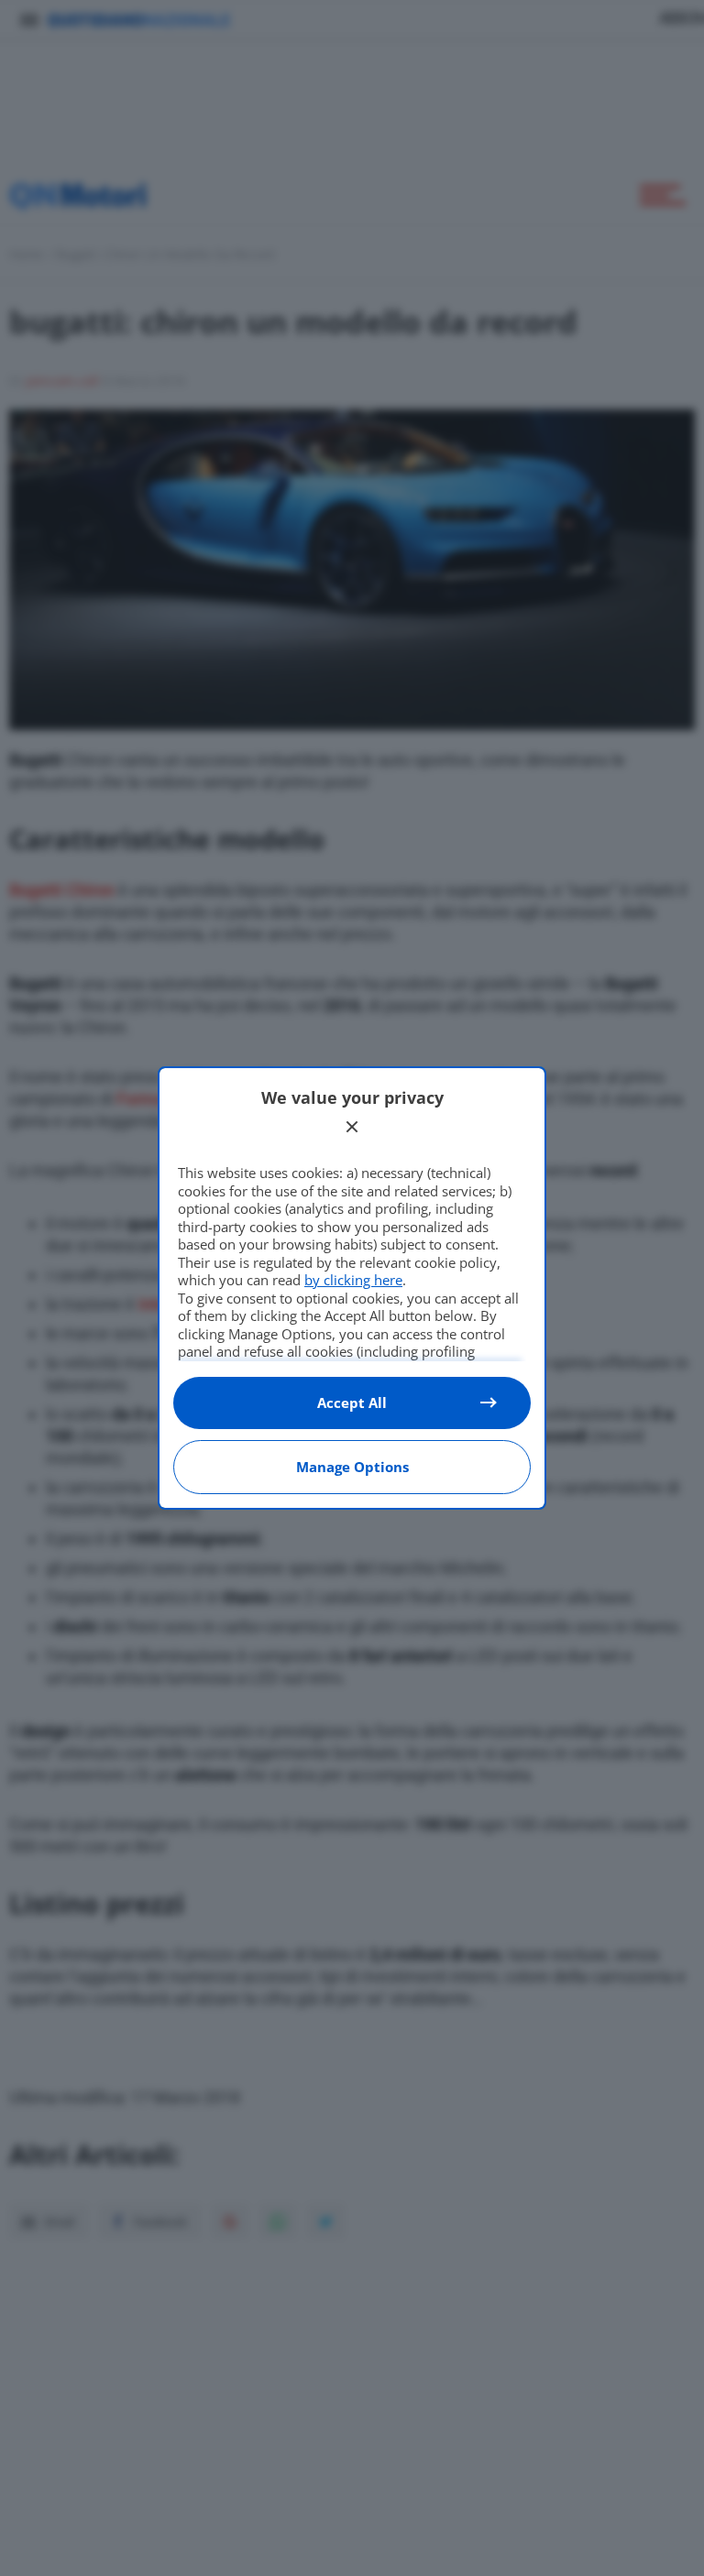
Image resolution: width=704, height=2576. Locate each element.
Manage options (352, 1467)
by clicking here (353, 1280)
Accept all (352, 1403)
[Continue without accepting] (352, 1127)
